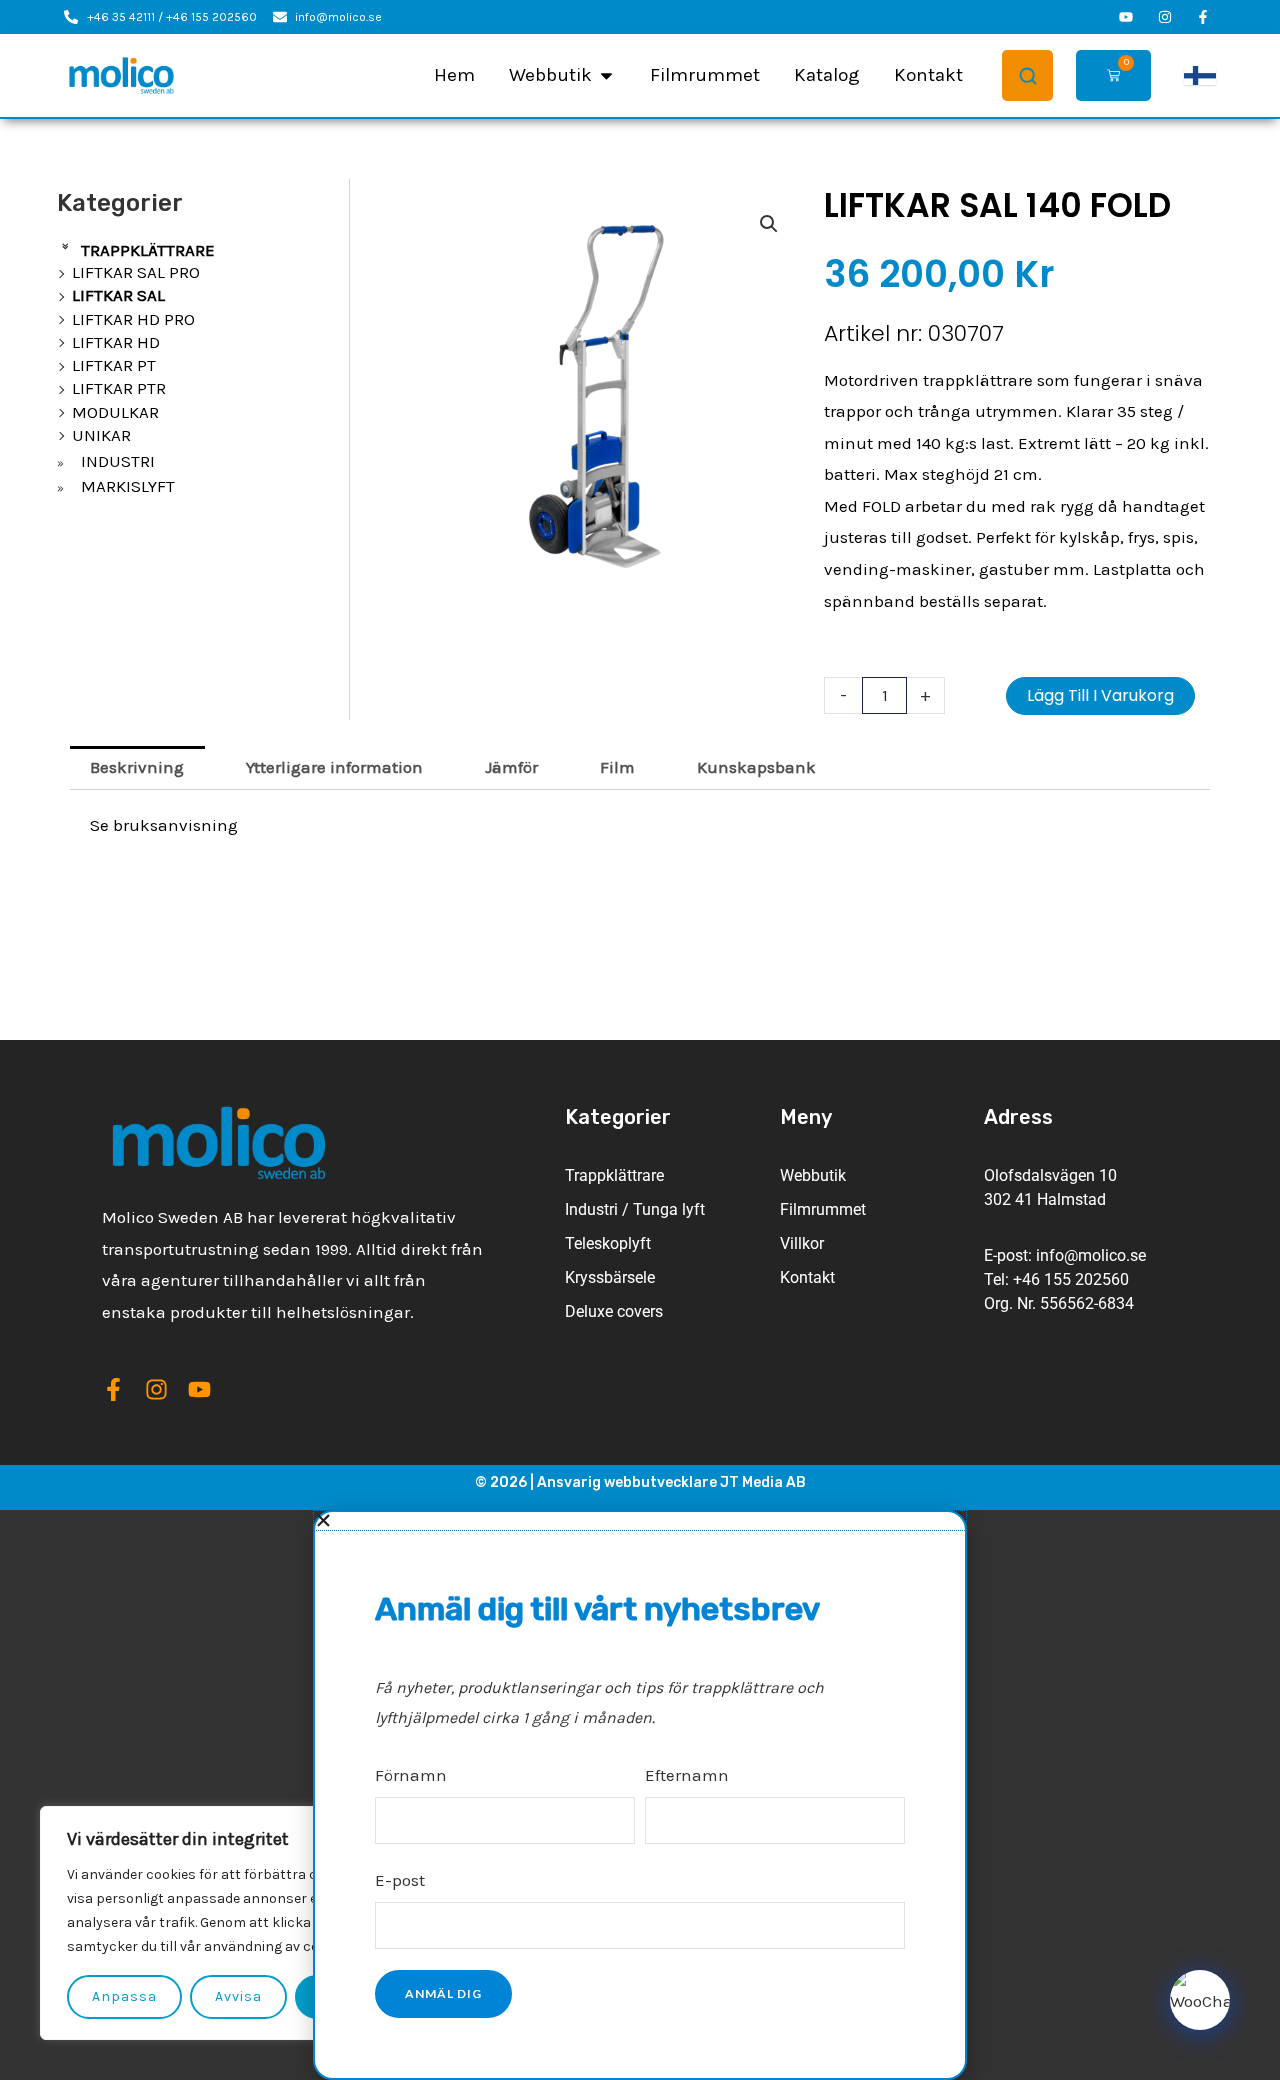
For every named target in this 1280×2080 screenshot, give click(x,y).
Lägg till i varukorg (1100, 695)
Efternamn (687, 1775)
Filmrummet (823, 1209)
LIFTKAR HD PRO (133, 319)
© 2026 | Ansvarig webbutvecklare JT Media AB (640, 1482)
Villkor (802, 1243)
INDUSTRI (118, 461)
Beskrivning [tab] (137, 767)
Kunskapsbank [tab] (756, 767)
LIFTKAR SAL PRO (136, 272)
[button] (769, 224)
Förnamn (411, 1775)
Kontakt (807, 1277)
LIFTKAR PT (114, 365)
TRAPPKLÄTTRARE (148, 250)
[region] (260, 1923)
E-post (400, 1880)
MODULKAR (115, 412)
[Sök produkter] (1027, 75)
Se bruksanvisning (164, 825)
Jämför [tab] (511, 767)
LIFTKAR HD (116, 342)
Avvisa (238, 1996)
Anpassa (124, 1996)
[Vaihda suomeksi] (1200, 76)
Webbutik (813, 1175)
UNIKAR (101, 435)
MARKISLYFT (128, 486)
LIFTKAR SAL (118, 295)
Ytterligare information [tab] (334, 767)
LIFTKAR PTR (119, 388)
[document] (640, 1795)
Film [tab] (617, 767)
